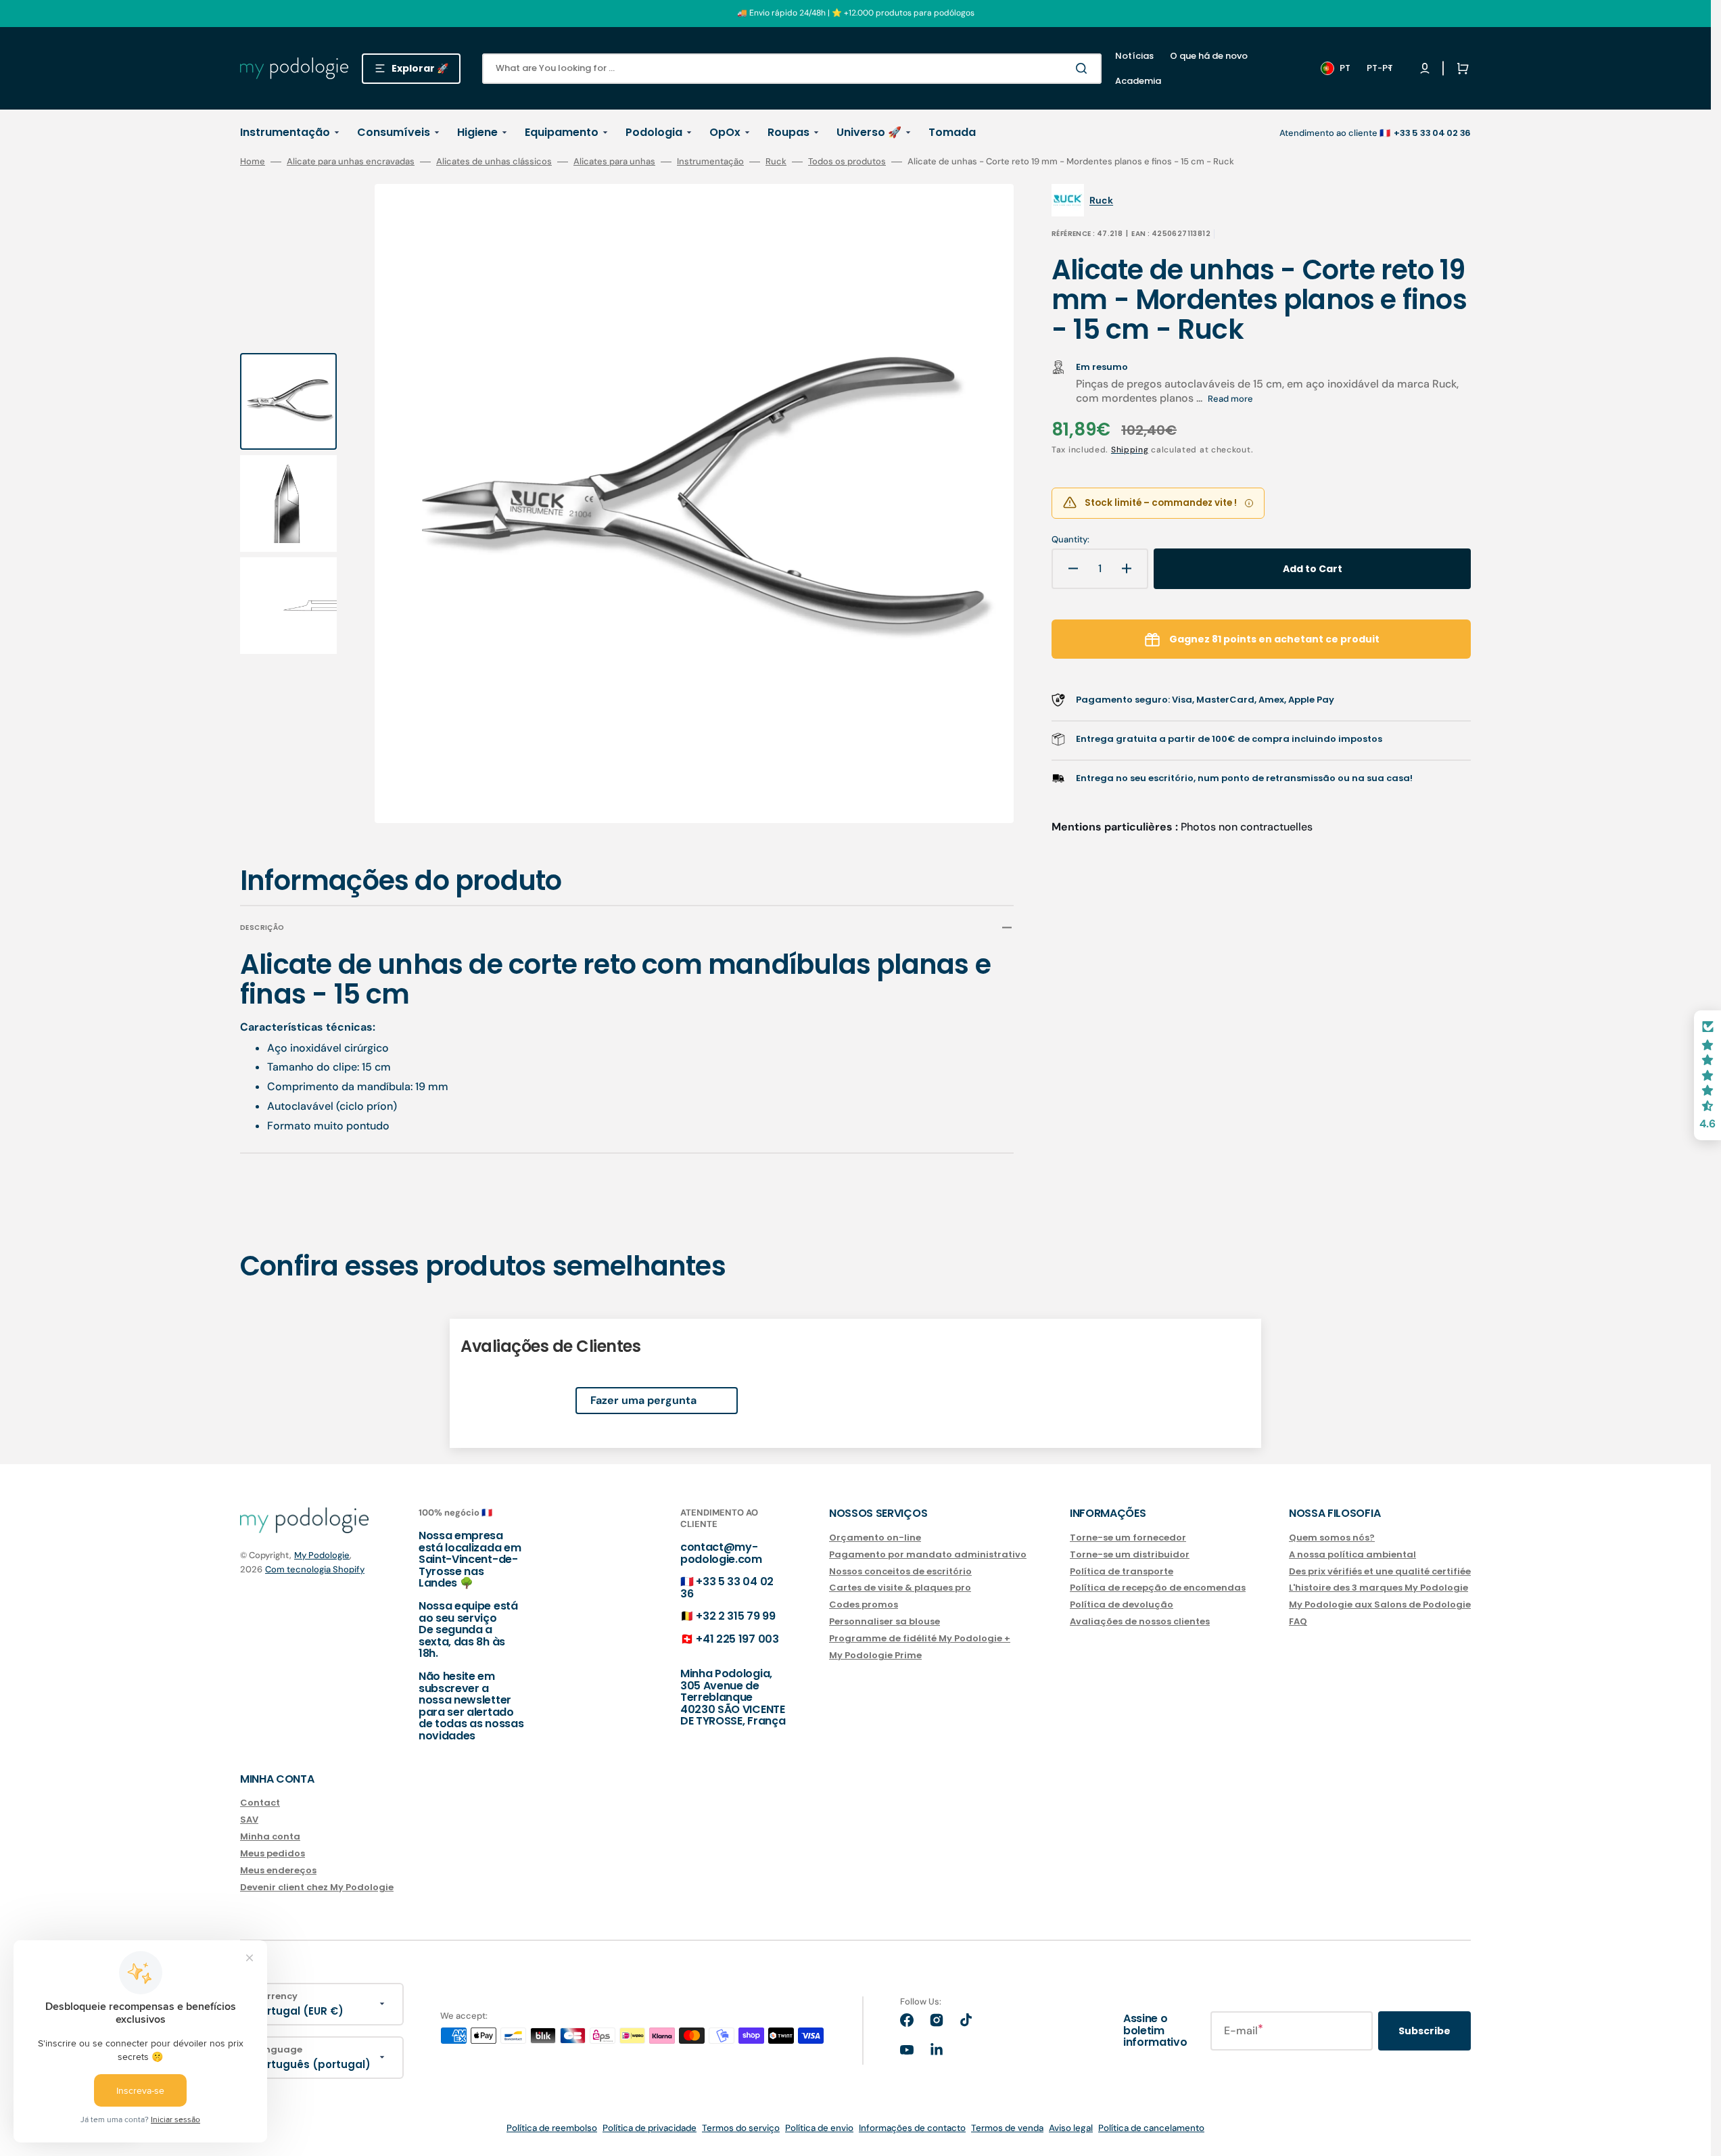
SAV (249, 1820)
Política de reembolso (552, 2128)
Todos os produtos (847, 162)
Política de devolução (1122, 1604)
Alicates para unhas (614, 162)
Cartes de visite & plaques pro (900, 1588)
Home (253, 162)
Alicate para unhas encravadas (351, 162)
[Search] (1084, 68)
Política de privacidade (650, 2128)
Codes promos (864, 1604)
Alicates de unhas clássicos (494, 162)
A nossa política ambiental (1352, 1554)
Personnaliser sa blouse (885, 1621)
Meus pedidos (273, 1853)
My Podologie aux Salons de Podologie (1380, 1604)
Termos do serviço (741, 2128)
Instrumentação (710, 162)
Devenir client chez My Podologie (317, 1887)
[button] (1460, 68)
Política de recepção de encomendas (1158, 1588)
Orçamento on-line (875, 1538)
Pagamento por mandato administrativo (928, 1554)
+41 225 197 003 (737, 1639)
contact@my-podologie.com (721, 1553)
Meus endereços (278, 1870)
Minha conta (270, 1836)
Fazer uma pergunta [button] (643, 1400)
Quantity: (1070, 540)
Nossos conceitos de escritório (900, 1571)
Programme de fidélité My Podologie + (920, 1638)
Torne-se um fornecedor (1128, 1538)
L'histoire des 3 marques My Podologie (1378, 1588)
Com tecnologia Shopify (315, 1569)
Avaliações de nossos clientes (1140, 1621)
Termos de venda (1007, 2128)
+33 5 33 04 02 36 (727, 1588)
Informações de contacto (912, 2128)
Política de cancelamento (1151, 2128)
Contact (260, 1803)
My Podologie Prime (875, 1655)
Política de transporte (1122, 1571)
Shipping (1130, 450)
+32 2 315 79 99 (735, 1616)
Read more (1230, 399)
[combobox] (792, 69)
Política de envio (819, 2128)
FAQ (1298, 1621)
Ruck (776, 162)
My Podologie (322, 1555)
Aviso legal (1071, 2128)
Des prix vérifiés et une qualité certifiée (1380, 1571)
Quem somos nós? (1332, 1538)
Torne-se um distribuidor (1130, 1554)
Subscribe (1424, 2031)
